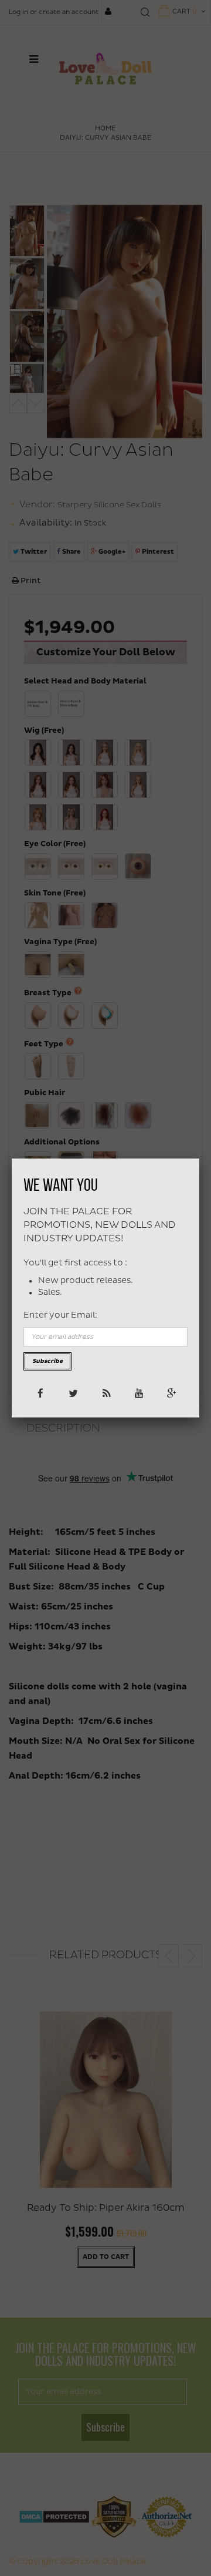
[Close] (199, 1159)
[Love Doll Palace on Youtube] (138, 1393)
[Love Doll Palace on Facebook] (40, 1393)
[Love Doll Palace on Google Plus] (171, 1393)
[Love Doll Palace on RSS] (105, 1393)
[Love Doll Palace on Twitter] (72, 1393)
